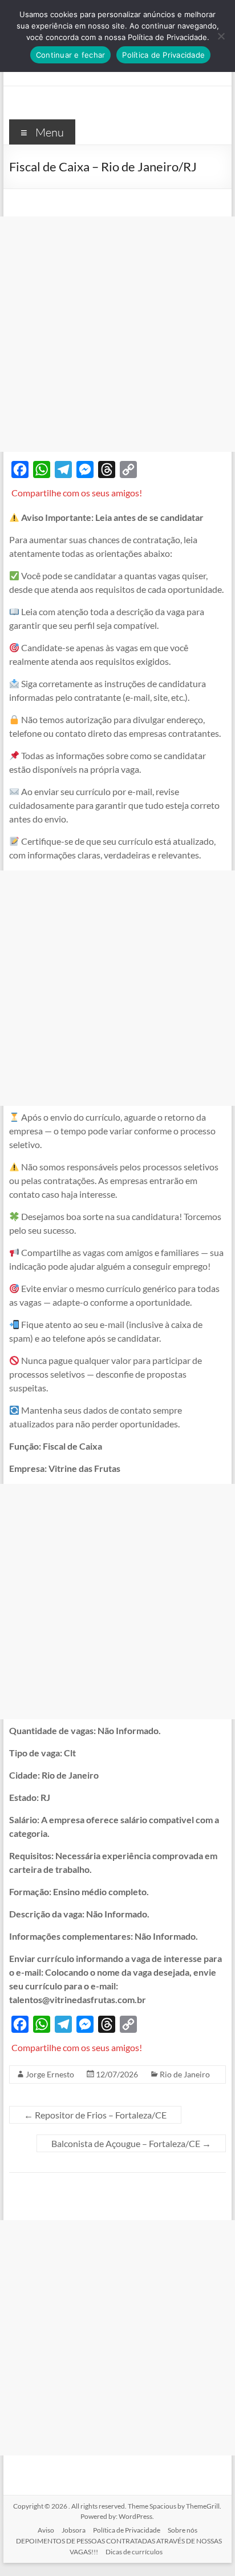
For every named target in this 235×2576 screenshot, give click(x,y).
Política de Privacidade (127, 2530)
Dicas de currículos (134, 2552)
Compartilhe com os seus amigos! (77, 493)
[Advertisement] (117, 334)
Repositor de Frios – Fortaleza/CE (95, 2115)
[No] (221, 36)
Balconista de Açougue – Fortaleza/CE (131, 2143)
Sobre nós (183, 2530)
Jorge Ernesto (50, 2074)
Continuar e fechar (71, 55)
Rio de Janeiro (185, 2074)
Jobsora (74, 2530)
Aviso (46, 2530)
